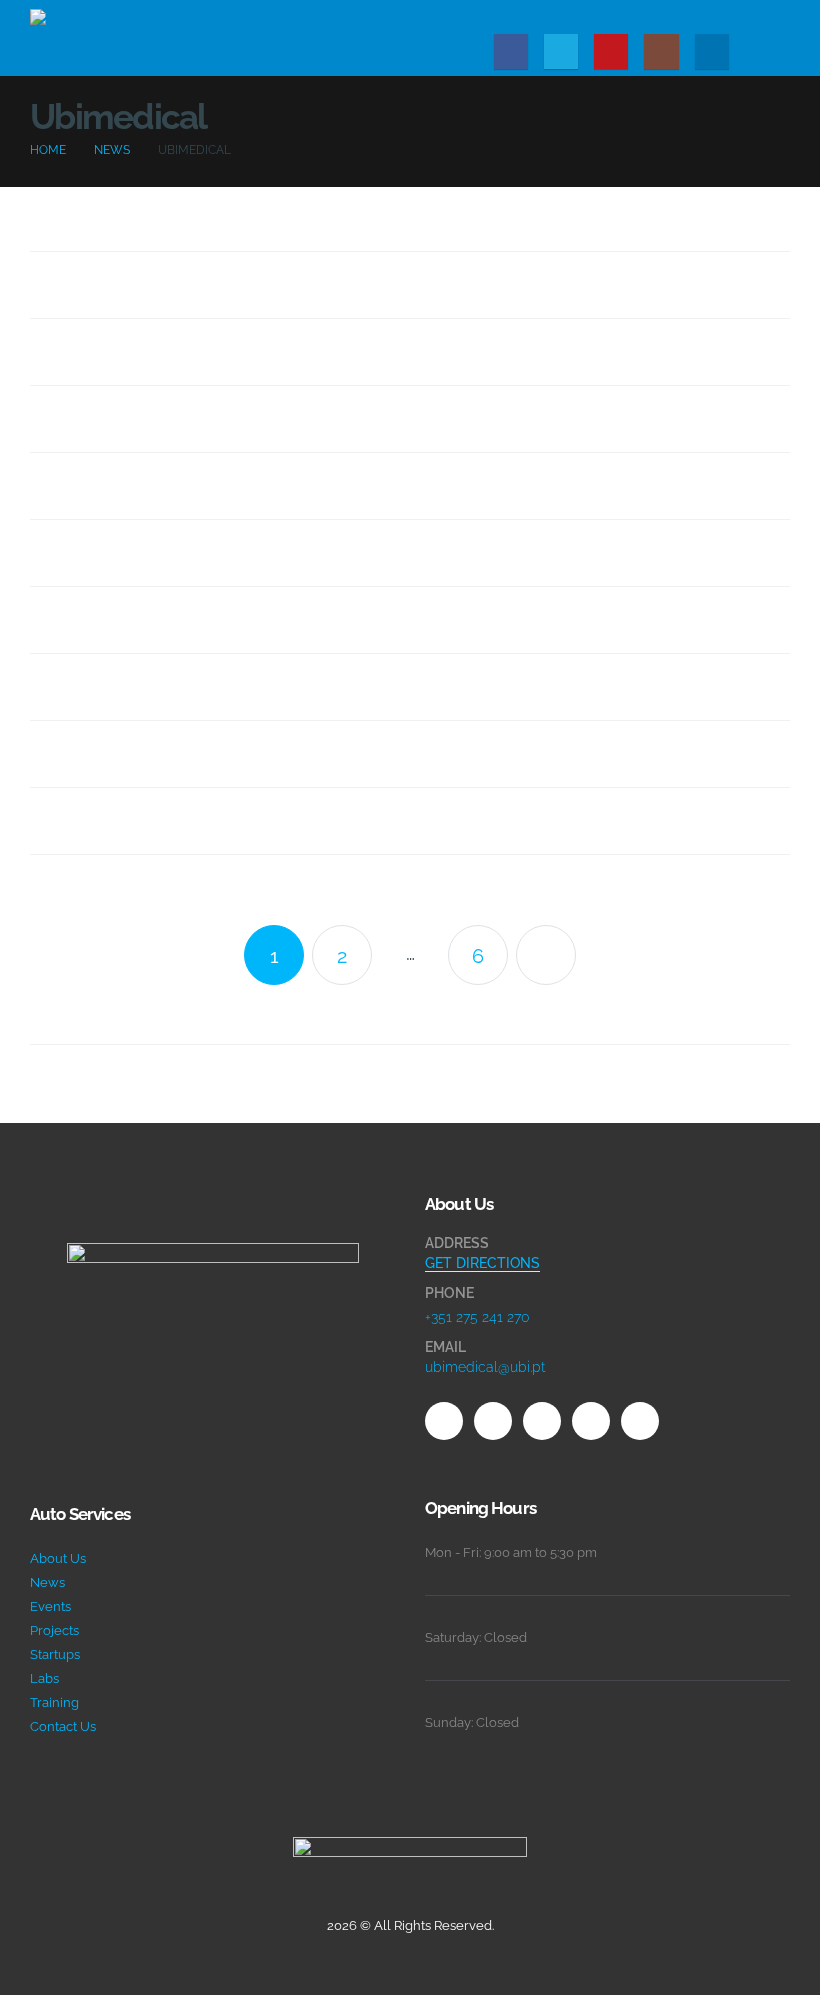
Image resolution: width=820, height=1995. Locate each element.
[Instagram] (661, 51)
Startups (55, 1654)
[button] (774, 13)
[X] (561, 51)
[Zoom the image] (213, 1254)
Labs (44, 1678)
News (47, 1582)
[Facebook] (511, 51)
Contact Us (63, 1726)
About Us (58, 1558)
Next (546, 955)
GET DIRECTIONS (482, 1263)
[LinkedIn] (712, 51)
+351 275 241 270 (477, 1317)
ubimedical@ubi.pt (485, 1367)
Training (54, 1702)
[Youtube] (611, 51)
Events (50, 1606)
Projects (54, 1630)
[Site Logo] (130, 38)
